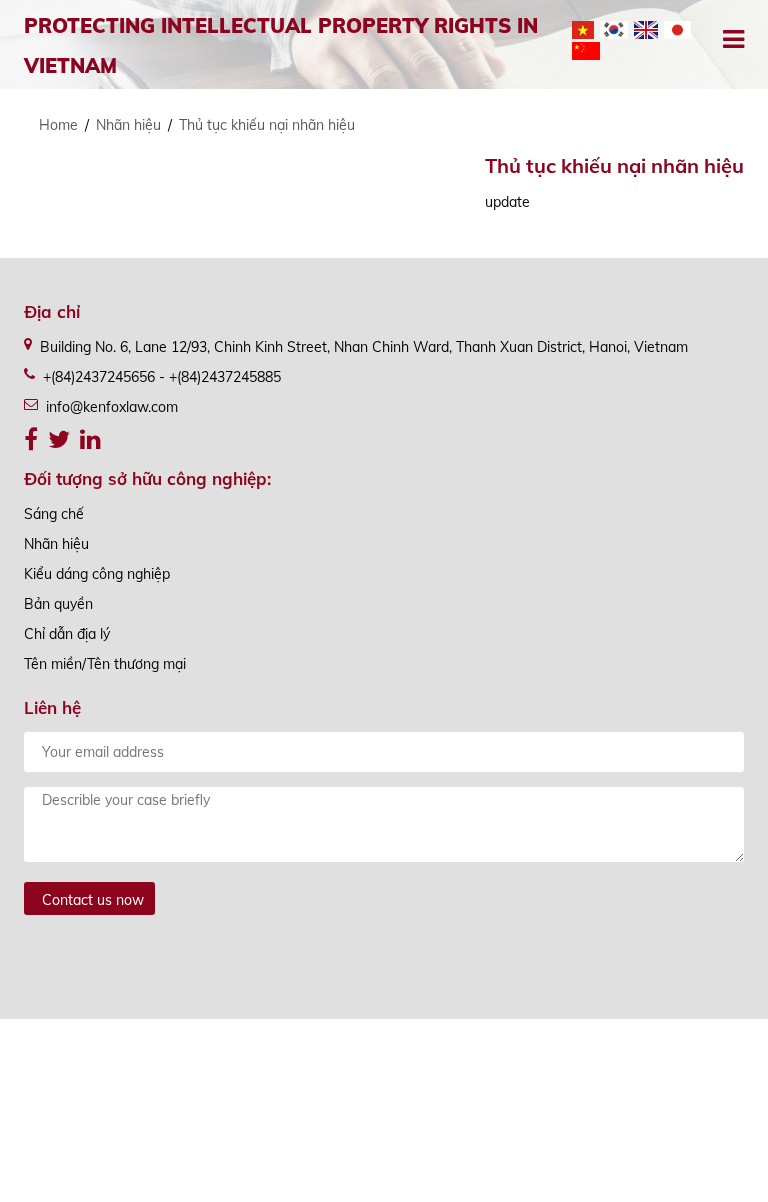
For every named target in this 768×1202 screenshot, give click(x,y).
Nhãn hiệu (128, 125)
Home (58, 125)
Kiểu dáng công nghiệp (97, 574)
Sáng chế (54, 514)
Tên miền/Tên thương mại (105, 664)
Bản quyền (58, 604)
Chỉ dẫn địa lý (67, 634)
